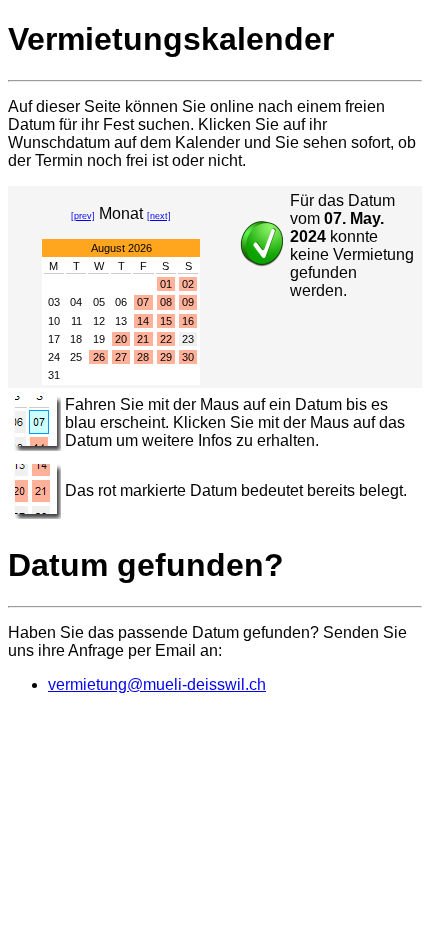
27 (121, 357)
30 (188, 357)
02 (188, 284)
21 (143, 339)
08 (166, 302)
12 (99, 321)
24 (54, 357)
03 (54, 302)
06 (121, 302)
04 (76, 302)
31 (54, 375)
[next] (159, 216)
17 (54, 339)
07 (143, 302)
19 (99, 339)
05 (99, 302)
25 (76, 357)
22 (166, 339)
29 (166, 357)
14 (143, 321)
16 (188, 321)
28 (143, 357)
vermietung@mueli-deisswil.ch (157, 684)
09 (188, 302)
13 (121, 321)
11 (76, 321)
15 (166, 321)
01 (166, 284)
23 (188, 339)
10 (54, 321)
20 (121, 339)
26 (99, 357)
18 (76, 339)
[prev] (83, 216)
